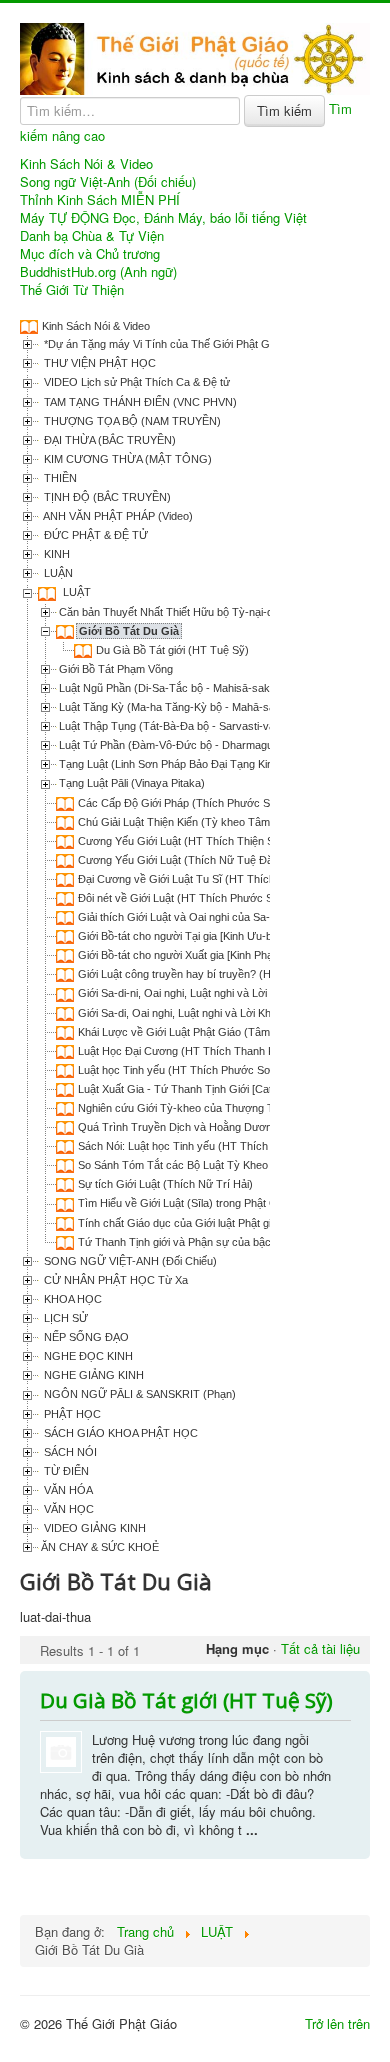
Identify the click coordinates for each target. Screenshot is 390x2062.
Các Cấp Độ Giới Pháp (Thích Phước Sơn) (182, 803)
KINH (55, 554)
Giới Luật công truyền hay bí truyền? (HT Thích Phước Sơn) (225, 974)
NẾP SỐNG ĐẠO (85, 1337)
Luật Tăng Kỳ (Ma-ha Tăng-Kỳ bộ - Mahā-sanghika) (185, 707)
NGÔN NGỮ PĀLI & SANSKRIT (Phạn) (138, 1394)
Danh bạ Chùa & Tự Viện (92, 236)
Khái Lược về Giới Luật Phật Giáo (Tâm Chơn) (191, 1032)
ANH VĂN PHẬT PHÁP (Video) (117, 516)
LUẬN (57, 573)
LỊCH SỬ (64, 1318)
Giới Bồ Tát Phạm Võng (116, 669)
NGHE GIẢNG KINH (92, 1375)
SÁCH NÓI (69, 1452)
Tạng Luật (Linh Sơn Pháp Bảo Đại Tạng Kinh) (171, 764)
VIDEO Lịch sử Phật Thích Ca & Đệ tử (135, 382)
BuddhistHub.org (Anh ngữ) (98, 272)
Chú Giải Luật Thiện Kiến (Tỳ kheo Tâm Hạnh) (190, 822)
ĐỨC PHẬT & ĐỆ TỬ (94, 535)
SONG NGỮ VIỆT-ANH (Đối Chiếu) (129, 1261)
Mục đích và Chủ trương (90, 254)
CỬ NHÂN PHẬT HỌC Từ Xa (114, 1280)
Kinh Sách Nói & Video (86, 164)
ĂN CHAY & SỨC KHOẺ (100, 1547)
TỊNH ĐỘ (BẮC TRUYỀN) (106, 497)
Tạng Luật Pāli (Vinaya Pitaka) (132, 783)
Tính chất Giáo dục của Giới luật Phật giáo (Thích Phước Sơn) (229, 1223)
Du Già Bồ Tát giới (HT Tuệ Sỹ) (172, 650)
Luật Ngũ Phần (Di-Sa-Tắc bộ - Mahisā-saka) (169, 688)
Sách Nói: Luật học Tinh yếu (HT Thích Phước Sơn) (204, 1146)
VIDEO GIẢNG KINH (93, 1528)
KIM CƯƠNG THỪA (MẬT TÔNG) (126, 459)
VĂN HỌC (67, 1509)
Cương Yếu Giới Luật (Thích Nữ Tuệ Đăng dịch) (195, 860)
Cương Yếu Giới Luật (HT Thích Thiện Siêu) (185, 841)
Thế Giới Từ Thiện (72, 290)
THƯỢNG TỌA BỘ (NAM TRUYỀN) (131, 421)
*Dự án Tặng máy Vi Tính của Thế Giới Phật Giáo (162, 344)
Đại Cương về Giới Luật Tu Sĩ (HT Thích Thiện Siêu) (205, 879)
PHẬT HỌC (71, 1414)
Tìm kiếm (284, 110)
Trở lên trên (337, 2023)
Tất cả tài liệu (320, 1648)
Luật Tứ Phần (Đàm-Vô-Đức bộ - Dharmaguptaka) (181, 745)
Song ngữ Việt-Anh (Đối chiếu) (108, 182)
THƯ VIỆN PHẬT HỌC (98, 363)
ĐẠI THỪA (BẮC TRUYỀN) (108, 440)
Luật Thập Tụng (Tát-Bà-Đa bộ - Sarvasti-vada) (175, 726)
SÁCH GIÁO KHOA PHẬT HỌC (119, 1433)
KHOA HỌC (71, 1299)
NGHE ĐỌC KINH (87, 1356)
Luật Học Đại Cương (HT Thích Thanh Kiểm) (187, 1051)
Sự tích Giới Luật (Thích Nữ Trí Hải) (165, 1184)
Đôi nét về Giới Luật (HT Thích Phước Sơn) (184, 898)
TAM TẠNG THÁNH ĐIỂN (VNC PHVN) (139, 402)
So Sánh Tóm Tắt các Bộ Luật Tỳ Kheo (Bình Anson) (206, 1165)
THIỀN (59, 478)
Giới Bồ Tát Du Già (129, 631)
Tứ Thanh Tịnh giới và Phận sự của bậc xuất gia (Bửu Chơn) (225, 1242)
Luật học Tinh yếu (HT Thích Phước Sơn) (179, 1070)
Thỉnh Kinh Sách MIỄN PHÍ (100, 200)
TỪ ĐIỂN (65, 1471)
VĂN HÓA (67, 1490)
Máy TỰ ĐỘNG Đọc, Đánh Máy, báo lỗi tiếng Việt (163, 218)
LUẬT (75, 592)
